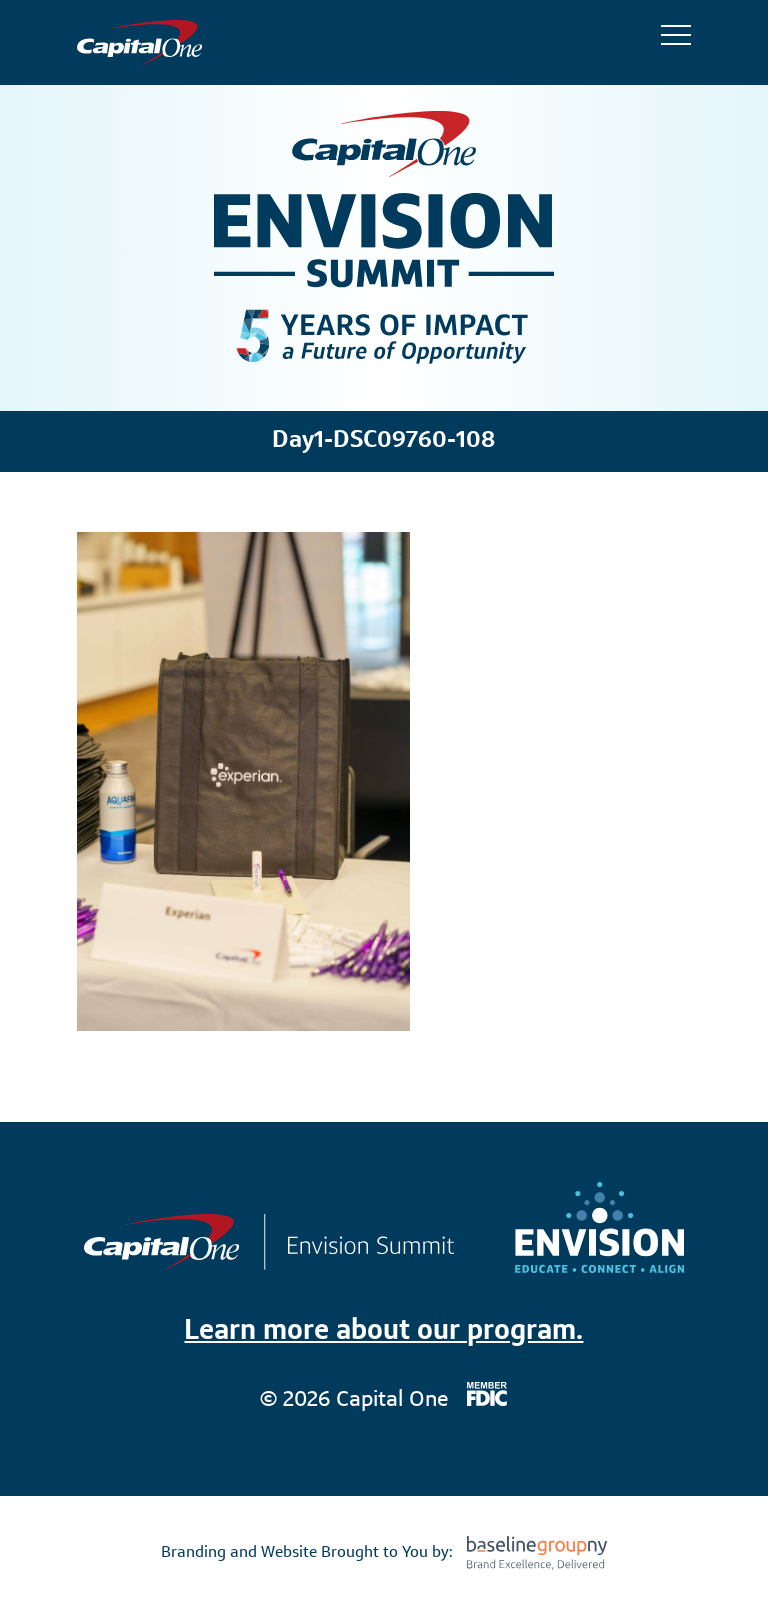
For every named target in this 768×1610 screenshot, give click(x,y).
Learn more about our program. (383, 1332)
